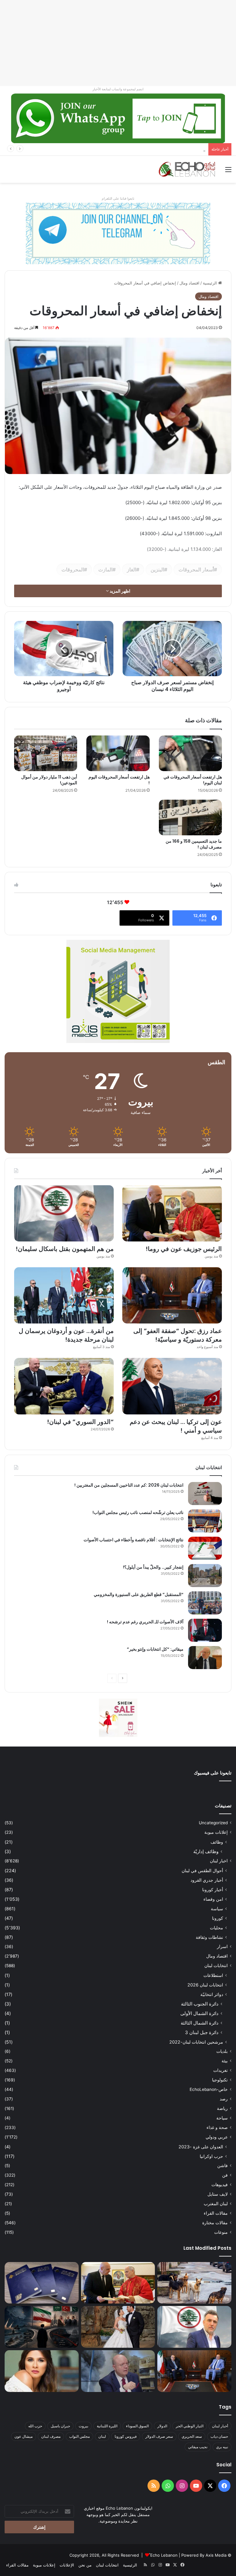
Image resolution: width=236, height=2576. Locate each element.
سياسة (217, 1909)
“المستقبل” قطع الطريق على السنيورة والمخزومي (139, 1594)
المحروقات (73, 570)
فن (225, 2175)
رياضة (222, 2108)
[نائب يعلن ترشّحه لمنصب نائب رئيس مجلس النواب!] (205, 1521)
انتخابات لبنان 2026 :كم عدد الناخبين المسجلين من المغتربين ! (129, 1485)
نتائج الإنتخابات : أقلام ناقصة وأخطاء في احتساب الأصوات (134, 1540)
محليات (216, 1928)
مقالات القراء (216, 2213)
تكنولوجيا (220, 2080)
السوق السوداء (137, 2426)
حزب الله (35, 2426)
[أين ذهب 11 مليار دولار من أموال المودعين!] (46, 753)
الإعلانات (67, 2565)
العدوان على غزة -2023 (201, 2147)
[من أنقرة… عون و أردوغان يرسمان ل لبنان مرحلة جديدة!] (64, 1295)
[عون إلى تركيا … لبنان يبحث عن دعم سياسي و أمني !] (172, 1386)
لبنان (102, 2436)
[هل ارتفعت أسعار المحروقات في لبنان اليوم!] (190, 753)
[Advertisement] (118, 43)
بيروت (83, 2426)
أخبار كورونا (213, 1890)
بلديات (222, 2051)
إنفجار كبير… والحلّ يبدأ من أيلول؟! (153, 1567)
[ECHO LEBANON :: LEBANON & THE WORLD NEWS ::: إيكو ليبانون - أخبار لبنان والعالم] (187, 169)
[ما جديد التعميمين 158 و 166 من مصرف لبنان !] (190, 817)
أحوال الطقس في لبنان (202, 1870)
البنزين (157, 570)
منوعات (221, 2232)
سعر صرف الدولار (159, 2436)
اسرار (222, 1947)
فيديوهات (220, 2185)
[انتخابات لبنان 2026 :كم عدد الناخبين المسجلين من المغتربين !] (205, 1494)
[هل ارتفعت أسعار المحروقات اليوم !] (118, 753)
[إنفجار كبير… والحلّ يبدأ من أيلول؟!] (205, 1576)
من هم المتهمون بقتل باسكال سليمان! (173, 149)
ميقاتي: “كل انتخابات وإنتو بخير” (155, 1649)
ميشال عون (24, 2436)
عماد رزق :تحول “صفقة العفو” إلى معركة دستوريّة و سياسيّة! (178, 1335)
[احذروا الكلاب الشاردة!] (194, 2283)
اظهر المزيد (120, 591)
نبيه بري (222, 2447)
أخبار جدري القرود (207, 1880)
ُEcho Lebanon (164, 2555)
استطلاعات (213, 1975)
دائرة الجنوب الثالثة (200, 2004)
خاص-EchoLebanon (209, 2089)
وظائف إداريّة (206, 1851)
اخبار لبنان (219, 1861)
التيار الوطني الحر (190, 2426)
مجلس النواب (79, 2436)
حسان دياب (219, 2436)
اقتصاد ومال (189, 283)
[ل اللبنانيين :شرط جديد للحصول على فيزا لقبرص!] (42, 2283)
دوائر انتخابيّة (212, 1994)
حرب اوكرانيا (211, 2156)
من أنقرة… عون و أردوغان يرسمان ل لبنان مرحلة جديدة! (66, 1335)
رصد (224, 2099)
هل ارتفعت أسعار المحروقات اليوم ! (119, 780)
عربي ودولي (217, 2137)
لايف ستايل (218, 2194)
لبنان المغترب (216, 2204)
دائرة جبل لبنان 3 (202, 2032)
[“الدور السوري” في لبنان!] (64, 1386)
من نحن (85, 2565)
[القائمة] (228, 172)
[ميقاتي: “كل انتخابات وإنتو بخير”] (205, 1658)
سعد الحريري (192, 2436)
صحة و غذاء (217, 2127)
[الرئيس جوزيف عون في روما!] (172, 1213)
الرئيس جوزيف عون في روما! (184, 1249)
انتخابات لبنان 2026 (205, 1985)
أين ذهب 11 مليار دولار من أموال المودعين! (49, 780)
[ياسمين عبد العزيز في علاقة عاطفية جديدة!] (42, 2371)
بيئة (225, 2061)
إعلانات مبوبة (216, 1832)
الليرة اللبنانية (107, 2426)
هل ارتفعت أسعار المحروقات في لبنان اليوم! (193, 780)
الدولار (162, 2426)
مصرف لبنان (51, 2436)
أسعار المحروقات (196, 570)
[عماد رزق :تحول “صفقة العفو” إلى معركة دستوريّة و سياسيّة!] (172, 1295)
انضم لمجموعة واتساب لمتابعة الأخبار (118, 89)
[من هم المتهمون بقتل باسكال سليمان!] (64, 1213)
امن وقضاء (213, 1899)
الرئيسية (210, 283)
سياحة (222, 2118)
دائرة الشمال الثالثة (200, 2023)
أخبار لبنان (220, 2426)
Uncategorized (213, 1823)
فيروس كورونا (126, 2436)
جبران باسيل (60, 2426)
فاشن (222, 2166)
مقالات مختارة (215, 2223)
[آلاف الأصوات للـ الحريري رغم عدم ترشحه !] (205, 1630)
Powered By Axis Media (204, 2555)
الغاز (132, 570)
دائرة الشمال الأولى (199, 2013)
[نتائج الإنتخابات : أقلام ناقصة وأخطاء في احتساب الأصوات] (205, 1548)
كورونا (218, 1918)
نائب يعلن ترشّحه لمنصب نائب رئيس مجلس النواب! (138, 1512)
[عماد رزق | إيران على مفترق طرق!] (42, 2327)
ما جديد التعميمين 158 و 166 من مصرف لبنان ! (194, 844)
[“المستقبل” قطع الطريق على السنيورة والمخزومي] (205, 1603)
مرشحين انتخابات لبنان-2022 (196, 2042)
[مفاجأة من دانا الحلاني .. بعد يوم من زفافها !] (118, 2327)
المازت (105, 570)
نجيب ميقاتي (198, 2447)
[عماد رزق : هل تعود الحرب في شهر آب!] (118, 2371)
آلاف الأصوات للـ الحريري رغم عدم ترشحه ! (145, 1622)
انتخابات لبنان (216, 1966)
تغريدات (220, 2070)
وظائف (217, 1842)
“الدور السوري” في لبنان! (80, 1422)
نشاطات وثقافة (209, 1937)
